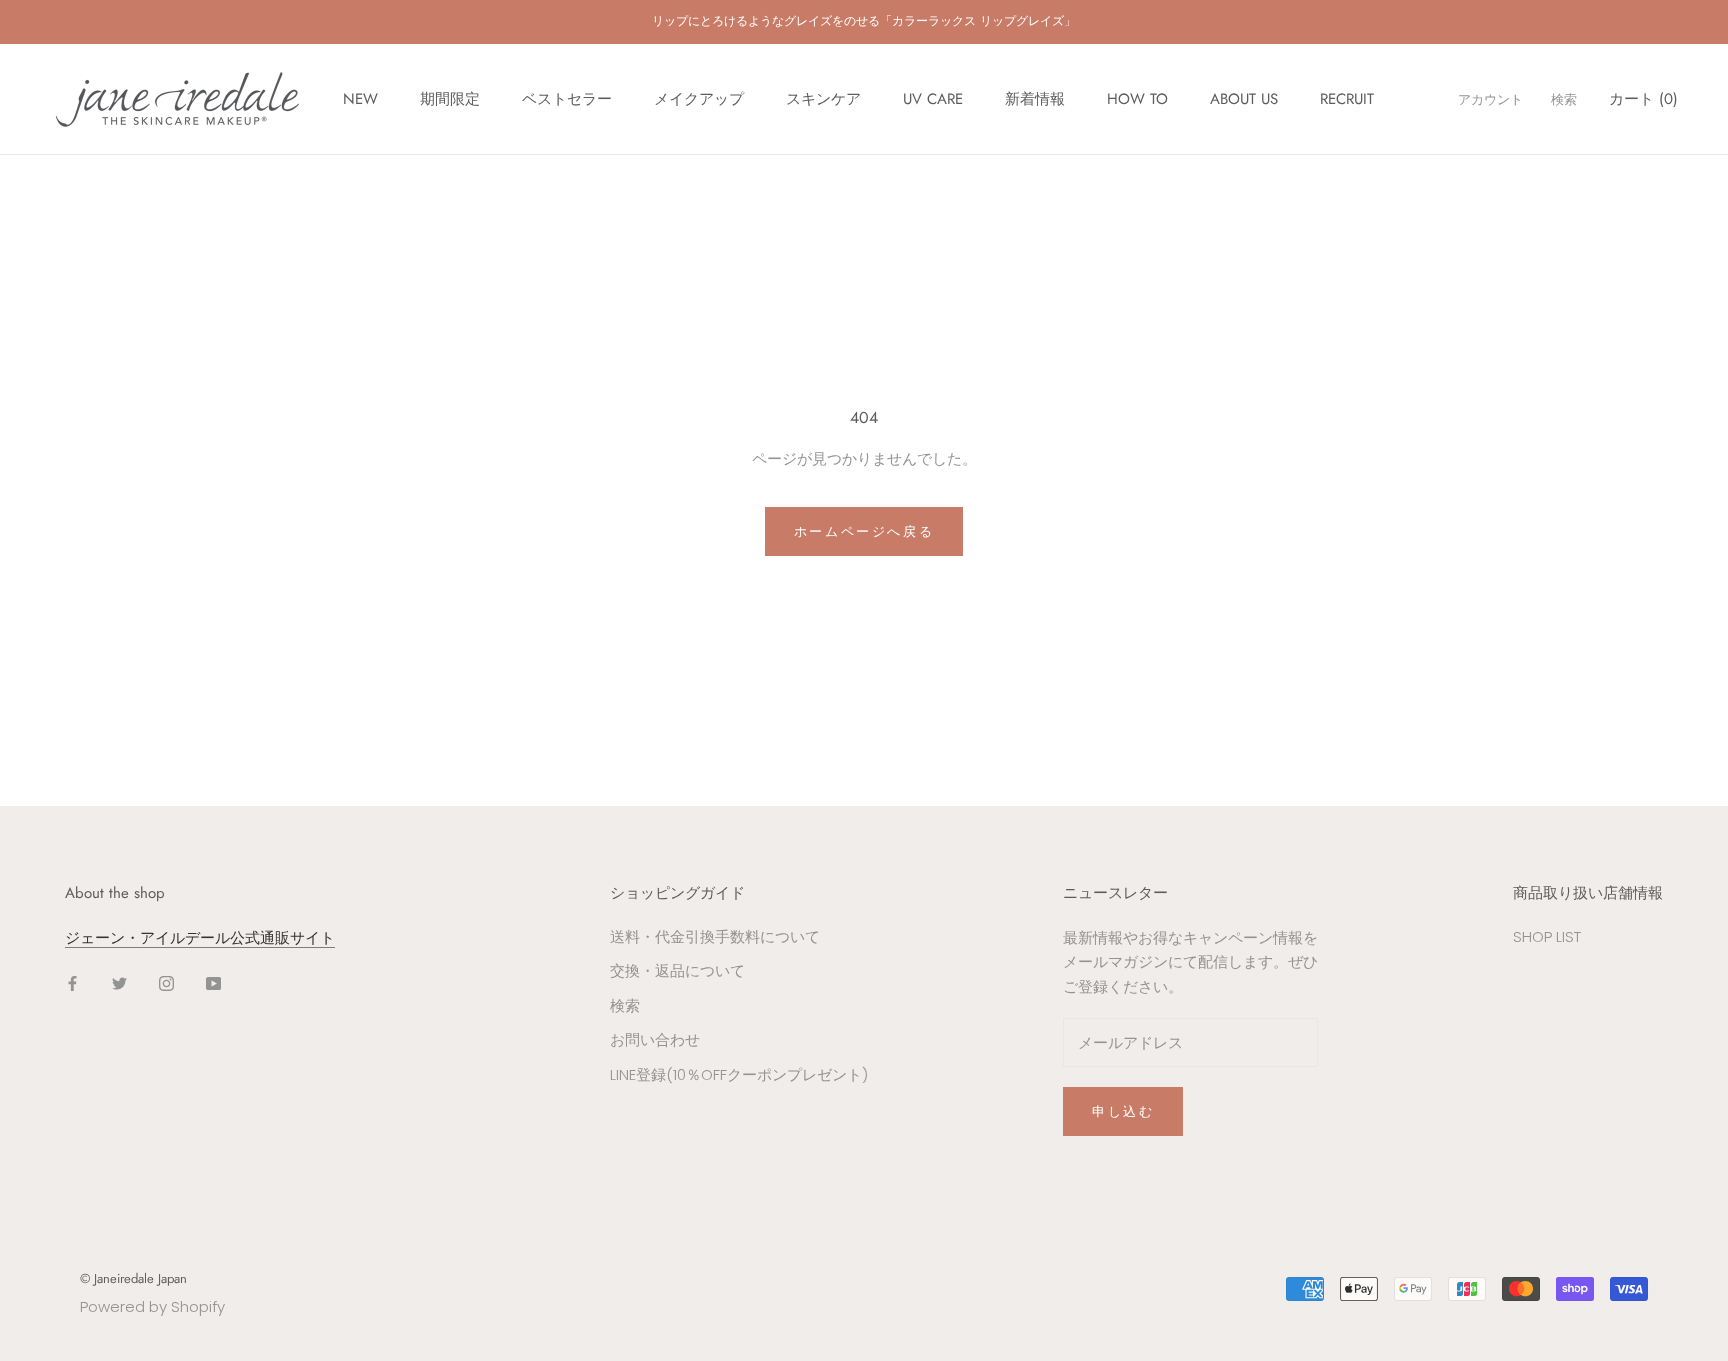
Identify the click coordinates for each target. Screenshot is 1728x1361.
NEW (360, 99)
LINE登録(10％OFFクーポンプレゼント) (739, 1074)
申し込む (1123, 1111)
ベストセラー (567, 99)
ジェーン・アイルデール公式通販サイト (200, 937)
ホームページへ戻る (864, 531)
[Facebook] (72, 982)
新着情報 (1035, 99)
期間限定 (450, 99)
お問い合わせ (655, 1039)
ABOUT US (1244, 99)
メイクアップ (699, 99)
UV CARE (933, 99)
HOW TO (1137, 99)
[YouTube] (213, 982)
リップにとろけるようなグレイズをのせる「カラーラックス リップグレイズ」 (864, 21)
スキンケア (823, 99)
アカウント (1490, 99)
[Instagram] (166, 982)
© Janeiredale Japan (133, 1278)
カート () (1643, 99)
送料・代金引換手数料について (715, 936)
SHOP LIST (1547, 936)
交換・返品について (677, 970)
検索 (1564, 99)
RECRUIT (1347, 99)
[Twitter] (119, 982)
